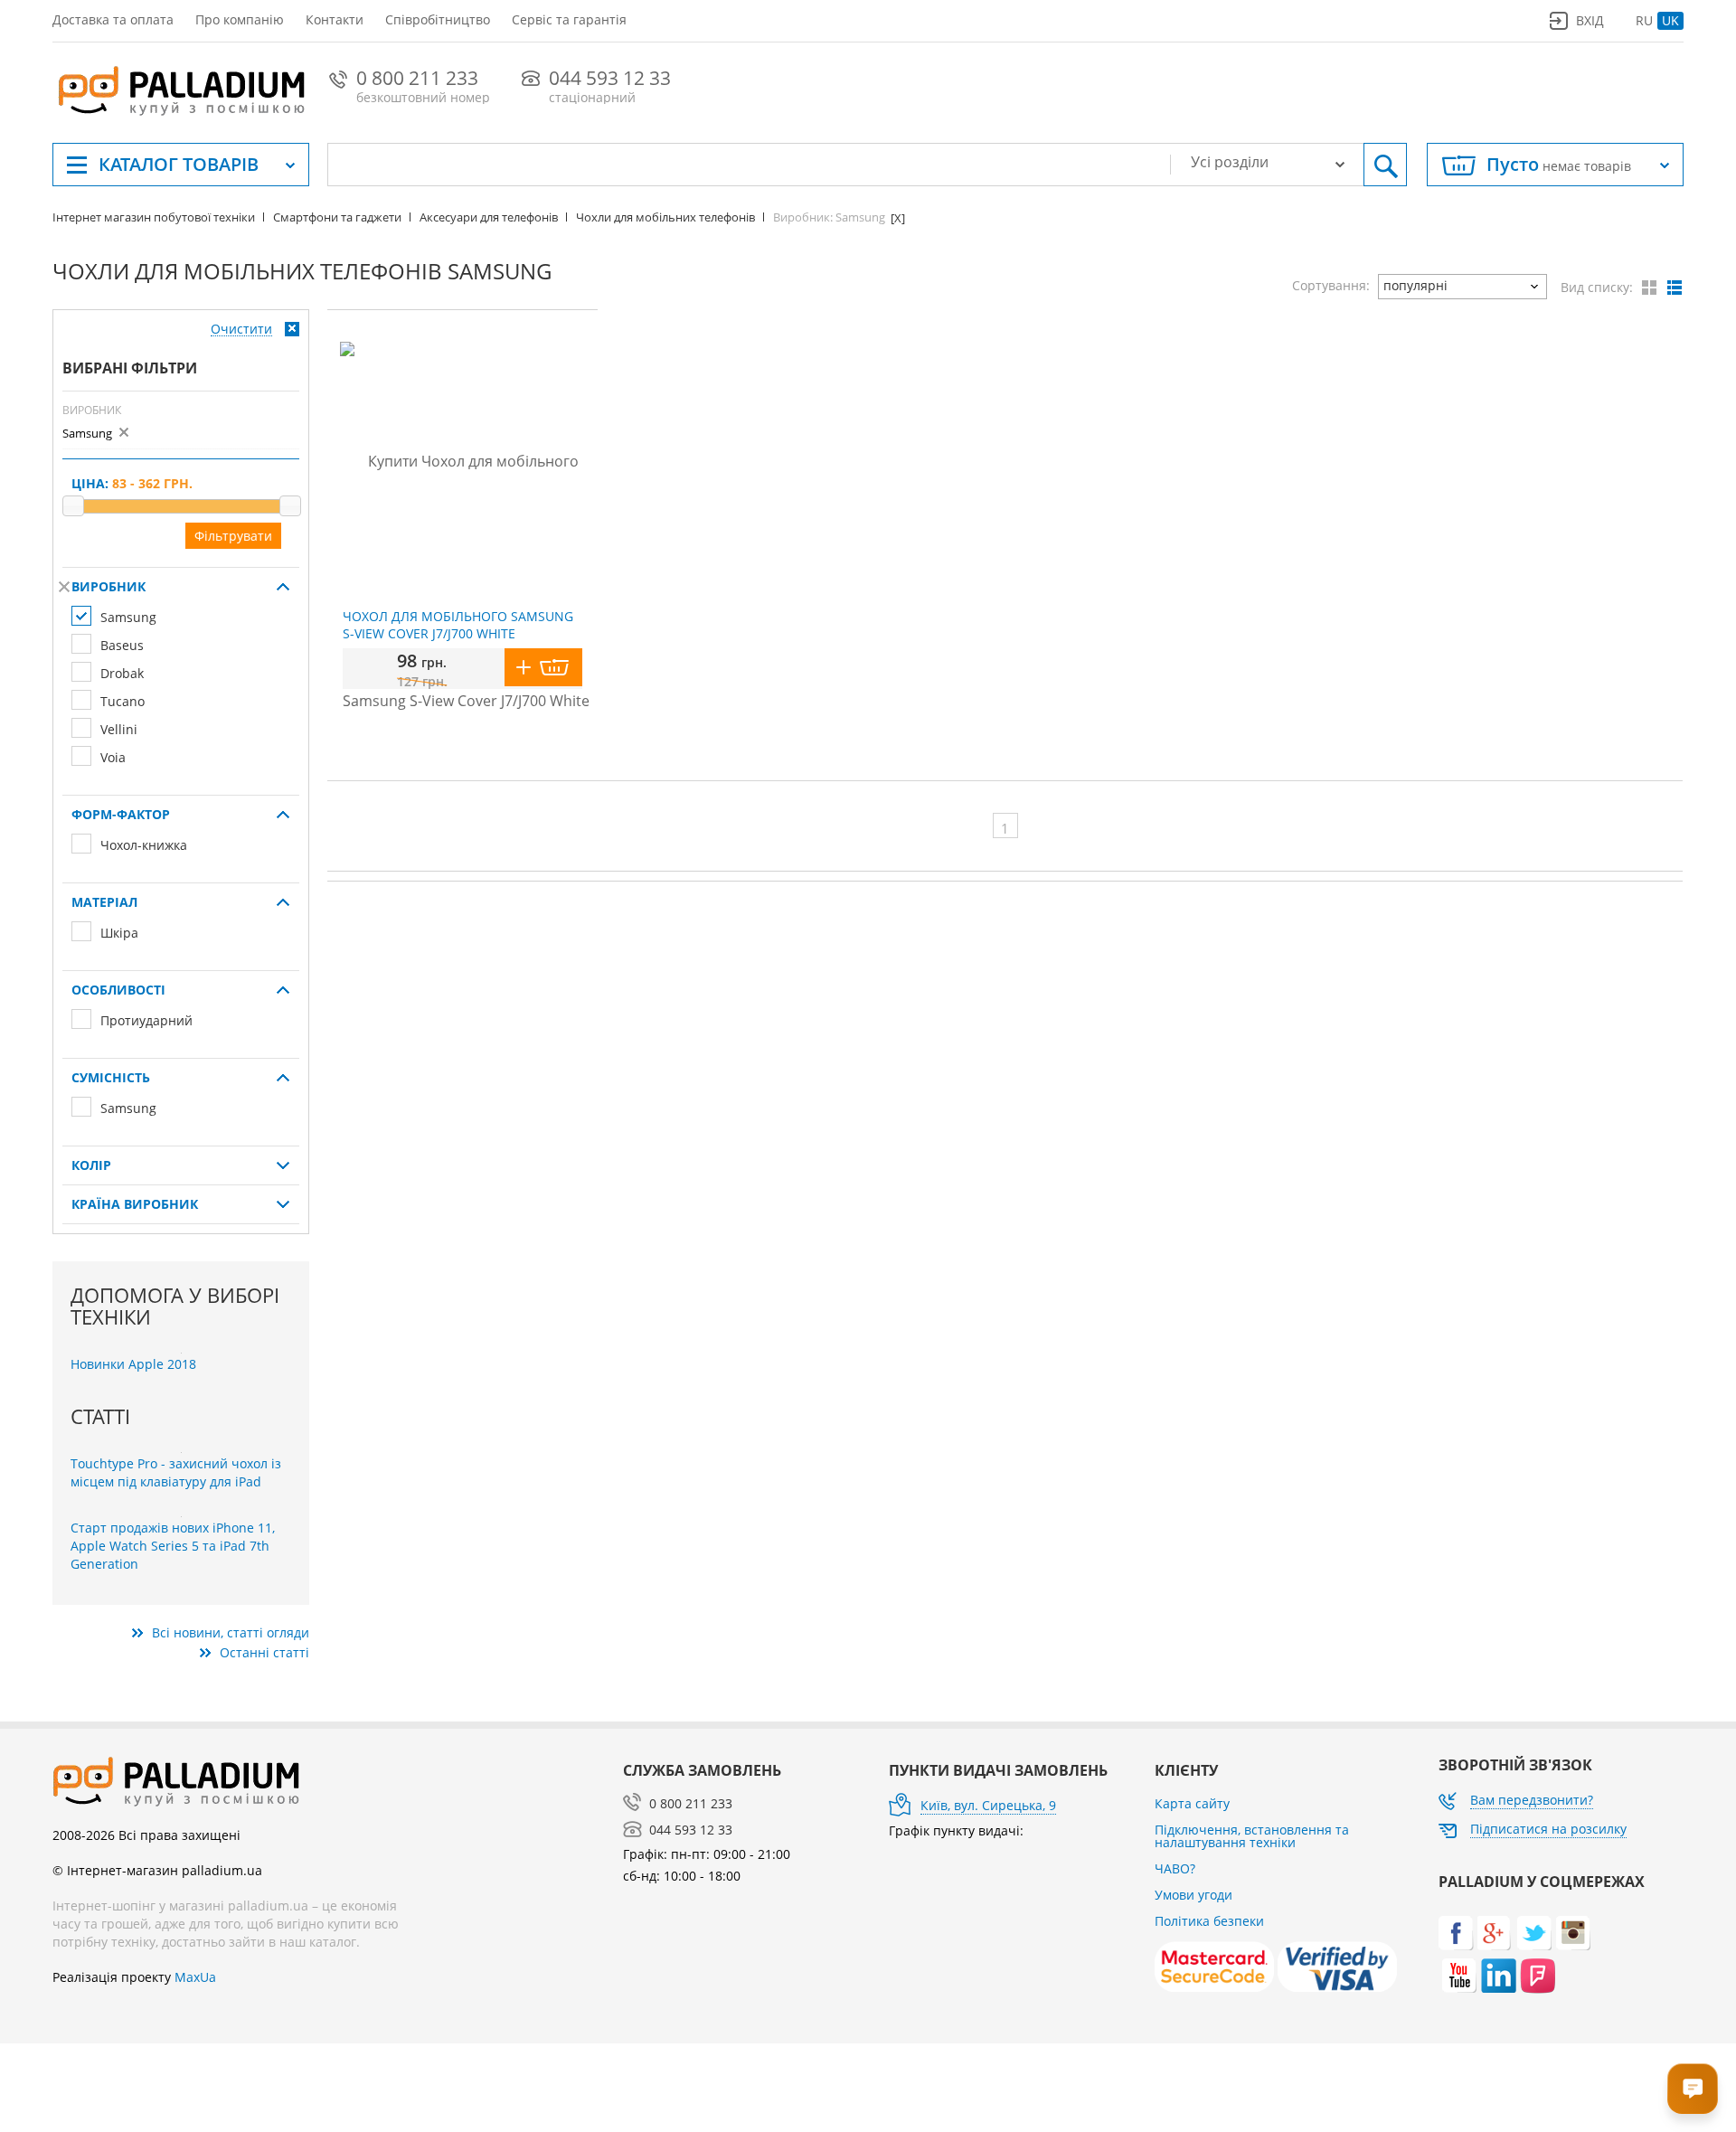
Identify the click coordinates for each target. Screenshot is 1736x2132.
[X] (64, 587)
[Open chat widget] (1693, 2089)
